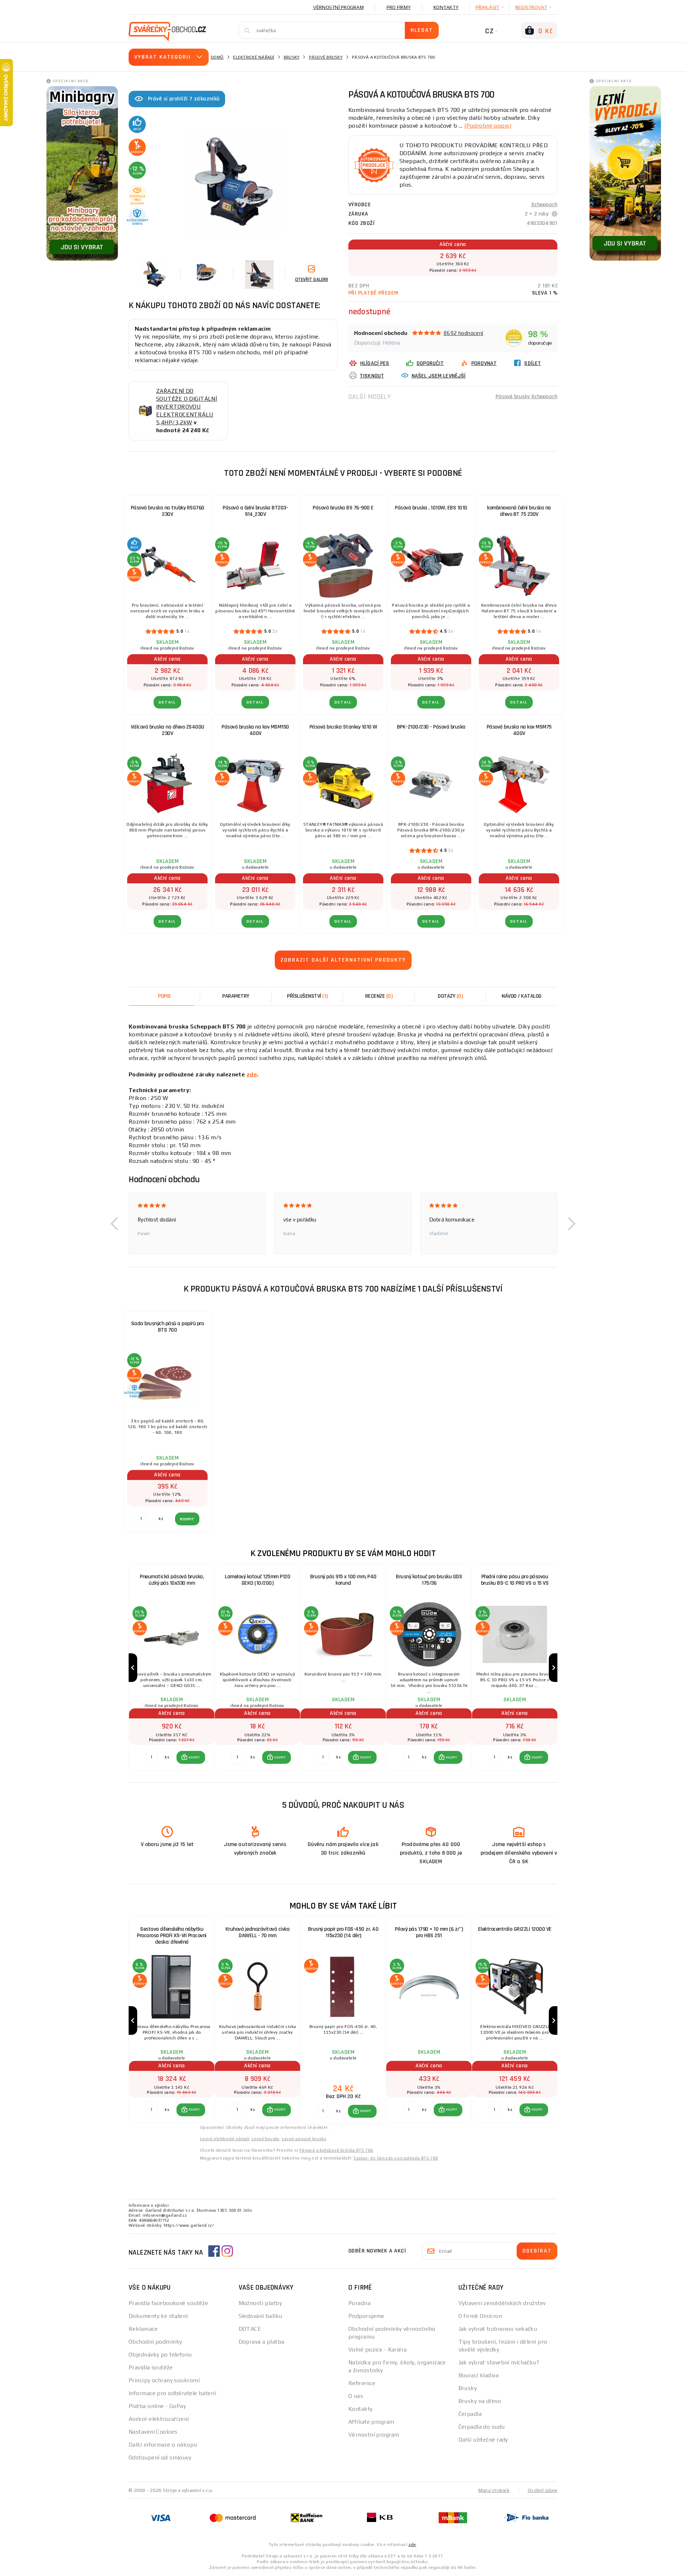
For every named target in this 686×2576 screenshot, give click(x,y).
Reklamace (143, 2329)
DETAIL (167, 702)
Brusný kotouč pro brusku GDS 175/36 (429, 1580)
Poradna (359, 2303)
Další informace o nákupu (163, 2445)
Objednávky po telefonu (160, 2355)
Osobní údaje (543, 2490)
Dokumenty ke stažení (158, 2316)
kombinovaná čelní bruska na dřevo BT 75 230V (519, 511)
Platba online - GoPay (157, 2406)
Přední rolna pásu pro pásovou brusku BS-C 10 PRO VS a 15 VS (515, 1580)
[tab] (379, 996)
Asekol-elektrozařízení (159, 2419)
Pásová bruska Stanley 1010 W (343, 727)
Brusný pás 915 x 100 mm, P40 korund (343, 1580)
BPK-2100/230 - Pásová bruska (431, 727)
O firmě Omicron (480, 2316)
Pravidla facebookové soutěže (168, 2303)
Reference (362, 2383)
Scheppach (544, 205)
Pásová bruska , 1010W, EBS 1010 (431, 508)
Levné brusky (265, 2139)
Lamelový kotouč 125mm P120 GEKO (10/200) (257, 1580)
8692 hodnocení (464, 333)
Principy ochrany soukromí (164, 2380)
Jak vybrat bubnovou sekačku (498, 2329)
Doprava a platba (262, 2342)
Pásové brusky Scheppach (526, 397)
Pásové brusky (326, 57)
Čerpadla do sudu (482, 2427)
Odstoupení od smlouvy (160, 2457)
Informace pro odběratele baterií (172, 2393)
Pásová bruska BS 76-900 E (343, 508)
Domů (217, 57)
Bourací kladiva (479, 2375)
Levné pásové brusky (304, 2139)
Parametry (236, 996)
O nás (356, 2396)
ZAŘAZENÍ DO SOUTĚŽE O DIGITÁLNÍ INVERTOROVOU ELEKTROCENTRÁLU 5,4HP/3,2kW (187, 407)
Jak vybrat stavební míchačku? (499, 2362)
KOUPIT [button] (194, 1757)
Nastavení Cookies (153, 2432)
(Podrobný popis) (488, 126)
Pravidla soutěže (151, 2367)
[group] (171, 1667)
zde (252, 1074)
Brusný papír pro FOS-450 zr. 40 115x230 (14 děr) (343, 1932)
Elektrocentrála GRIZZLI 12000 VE (515, 1929)
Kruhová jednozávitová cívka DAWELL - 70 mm (258, 1932)
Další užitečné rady (483, 2440)
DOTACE (250, 2329)
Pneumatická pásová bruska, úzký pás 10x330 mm (172, 1580)
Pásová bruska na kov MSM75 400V (519, 730)
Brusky (292, 57)
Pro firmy (399, 7)
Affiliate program (371, 2422)
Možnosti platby (260, 2303)
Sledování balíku (260, 2316)
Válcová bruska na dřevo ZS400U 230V (168, 730)
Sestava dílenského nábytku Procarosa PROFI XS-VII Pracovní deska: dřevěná (172, 1936)
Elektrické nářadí (253, 57)
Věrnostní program (338, 7)
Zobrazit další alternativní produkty (343, 960)
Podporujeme (366, 2316)
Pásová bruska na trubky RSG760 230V (168, 511)
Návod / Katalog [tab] (522, 996)
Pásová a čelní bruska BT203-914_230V (255, 511)
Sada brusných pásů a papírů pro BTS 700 (168, 1327)
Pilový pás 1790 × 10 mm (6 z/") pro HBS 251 (429, 1932)
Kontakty (446, 7)
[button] (114, 1224)
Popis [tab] (164, 996)
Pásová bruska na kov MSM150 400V (255, 730)
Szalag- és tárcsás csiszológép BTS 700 (396, 2158)
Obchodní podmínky (155, 2342)
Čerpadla (470, 2414)
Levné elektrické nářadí (225, 2139)
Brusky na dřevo (480, 2401)
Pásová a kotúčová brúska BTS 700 (336, 2150)
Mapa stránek (494, 2490)
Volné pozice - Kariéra (378, 2350)
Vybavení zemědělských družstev (502, 2303)
